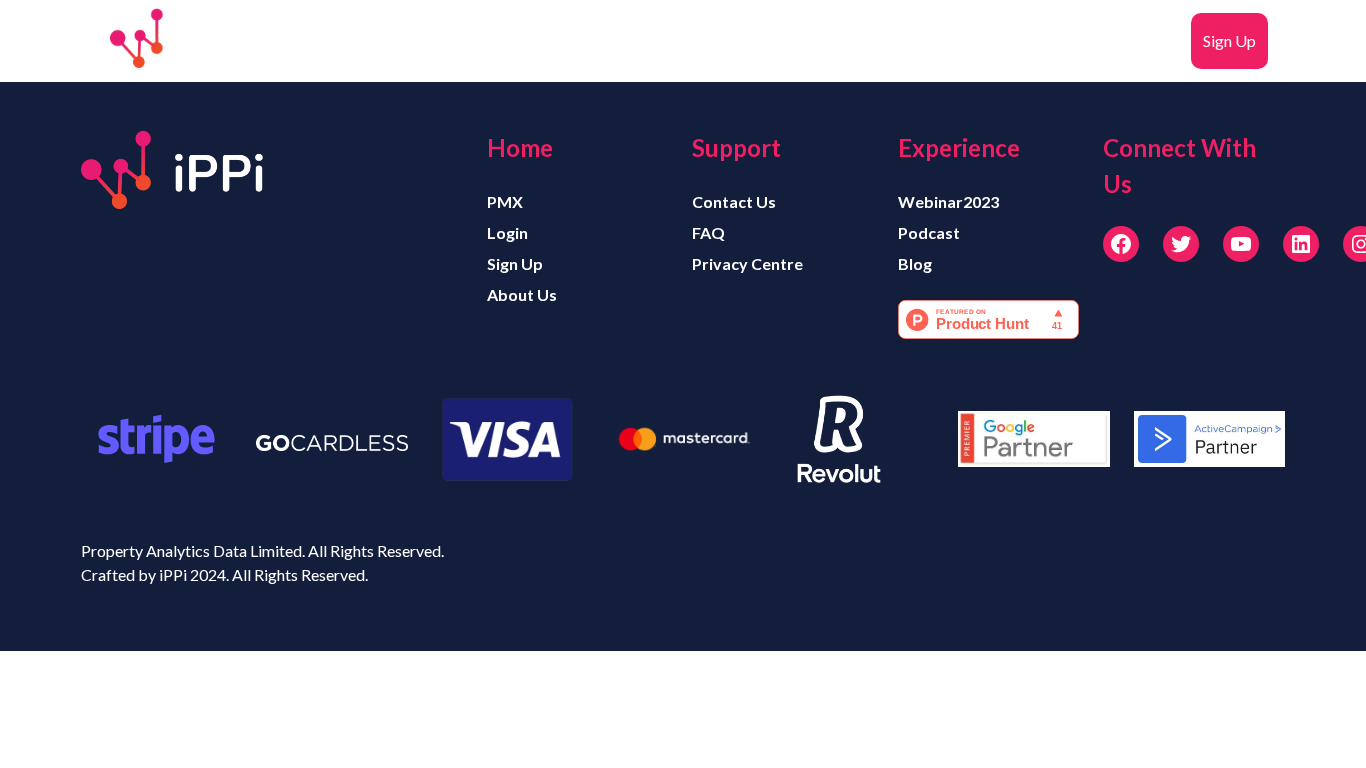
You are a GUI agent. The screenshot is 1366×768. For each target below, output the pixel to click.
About (679, 40)
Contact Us (734, 201)
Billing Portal (1078, 40)
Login (990, 40)
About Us (522, 294)
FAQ (1163, 40)
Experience (896, 40)
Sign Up (1229, 40)
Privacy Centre (747, 263)
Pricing (809, 40)
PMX (743, 40)
